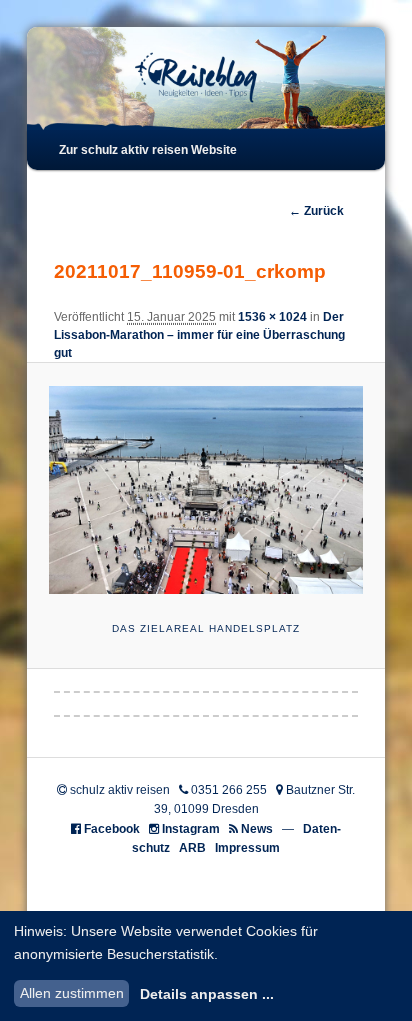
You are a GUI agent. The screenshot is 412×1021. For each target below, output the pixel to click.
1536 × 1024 (272, 317)
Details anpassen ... (207, 994)
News (257, 829)
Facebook (112, 829)
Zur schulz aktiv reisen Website (148, 150)
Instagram (191, 829)
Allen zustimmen (72, 993)
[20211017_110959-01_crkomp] (205, 490)
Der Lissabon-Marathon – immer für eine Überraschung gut (199, 335)
